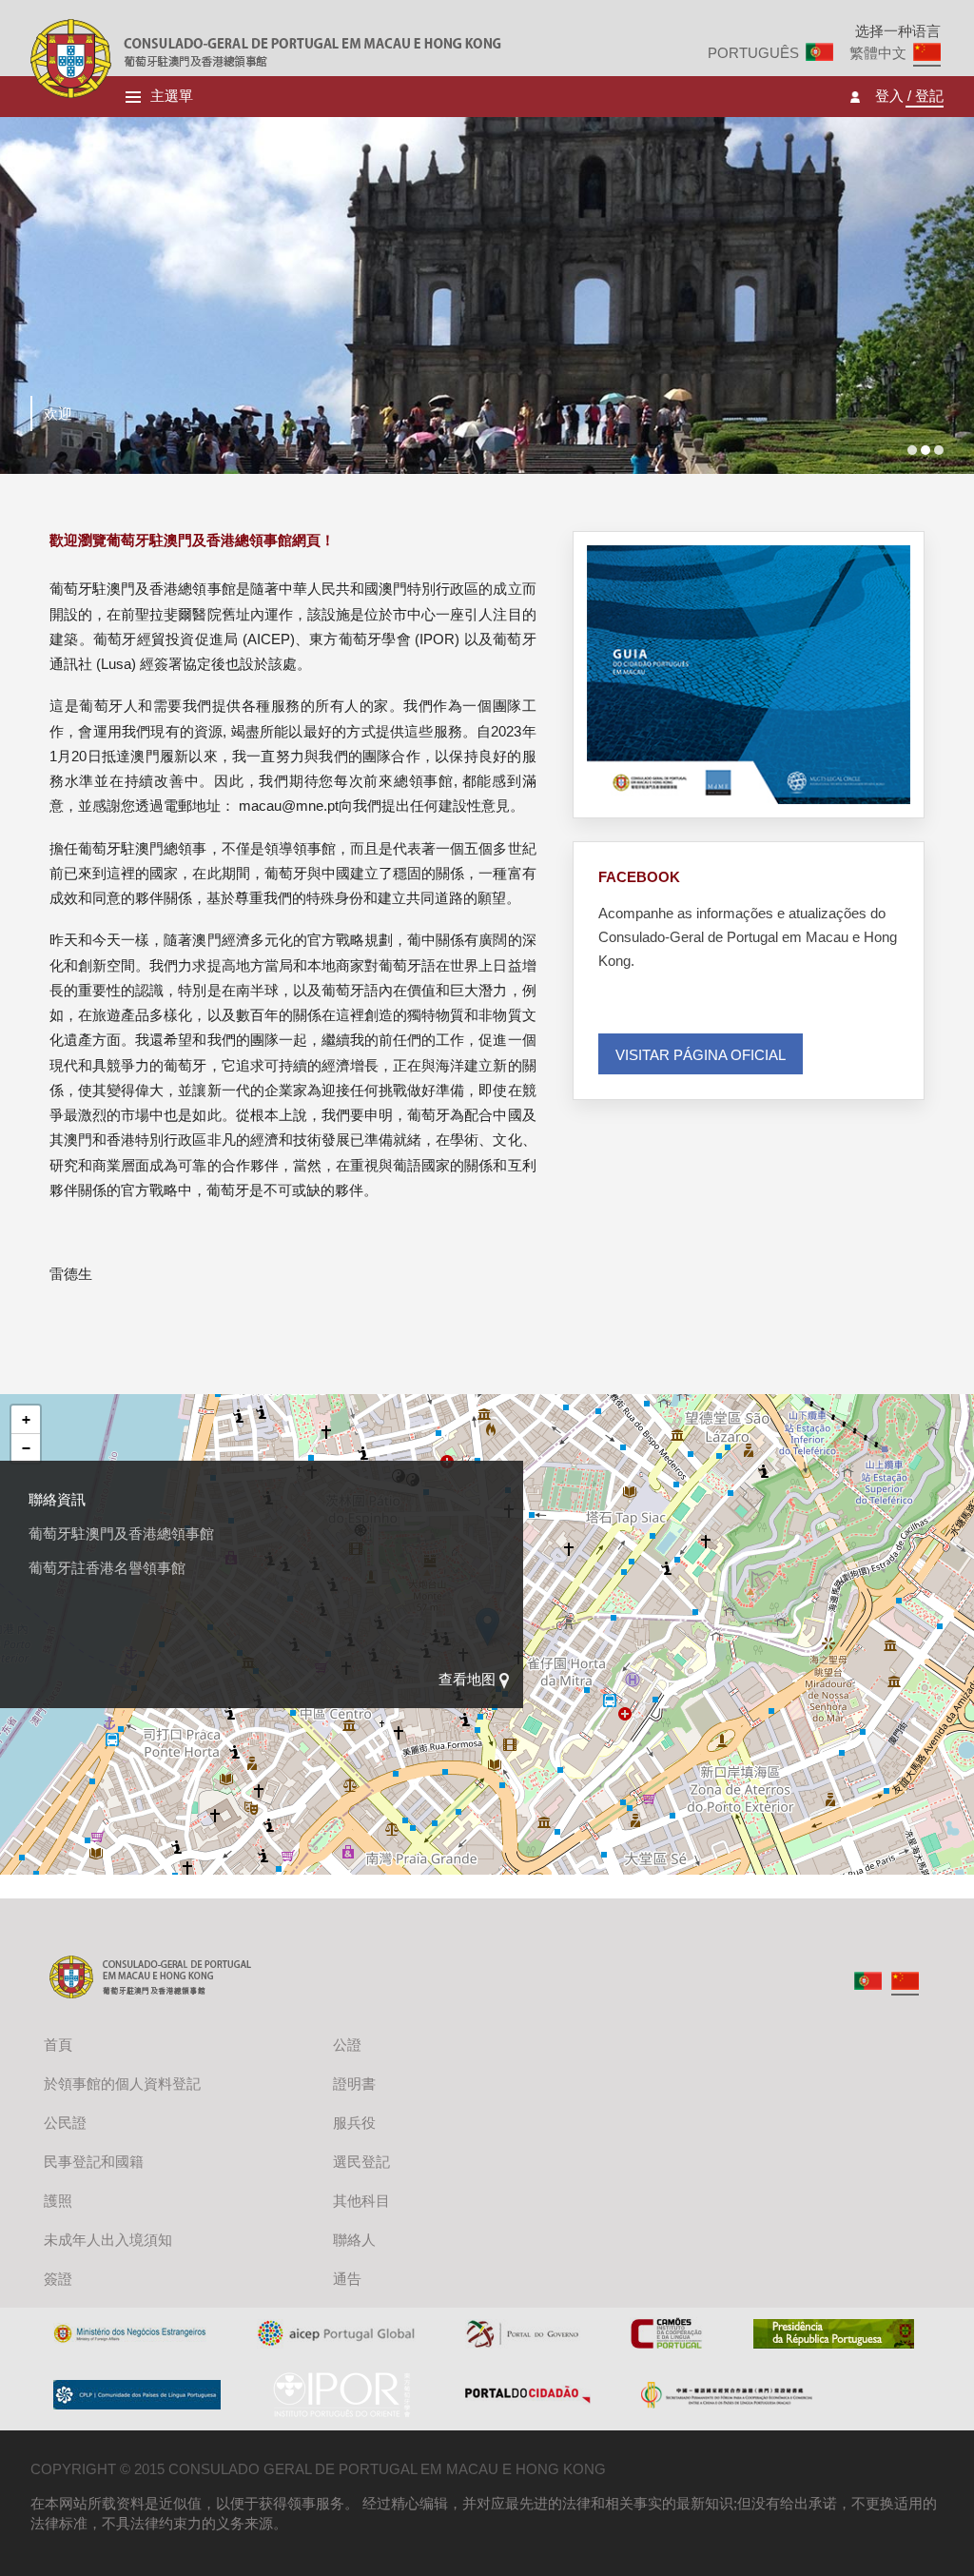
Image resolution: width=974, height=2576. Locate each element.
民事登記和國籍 (94, 2162)
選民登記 (361, 2162)
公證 (347, 2045)
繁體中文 (878, 53)
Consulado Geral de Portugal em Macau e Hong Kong (71, 59)
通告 (347, 2279)
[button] (26, 1420)
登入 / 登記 (909, 97)
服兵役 (354, 2123)
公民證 (65, 2123)
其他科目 (361, 2201)
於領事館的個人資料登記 (122, 2084)
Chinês (905, 1981)
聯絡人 (354, 2240)
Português (753, 53)
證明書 (354, 2084)
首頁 (58, 2045)
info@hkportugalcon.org (138, 1636)
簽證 (58, 2279)
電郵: (45, 1636)
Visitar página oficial (701, 1055)
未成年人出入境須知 (108, 2240)
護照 (58, 2201)
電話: (45, 1596)
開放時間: (59, 1556)
